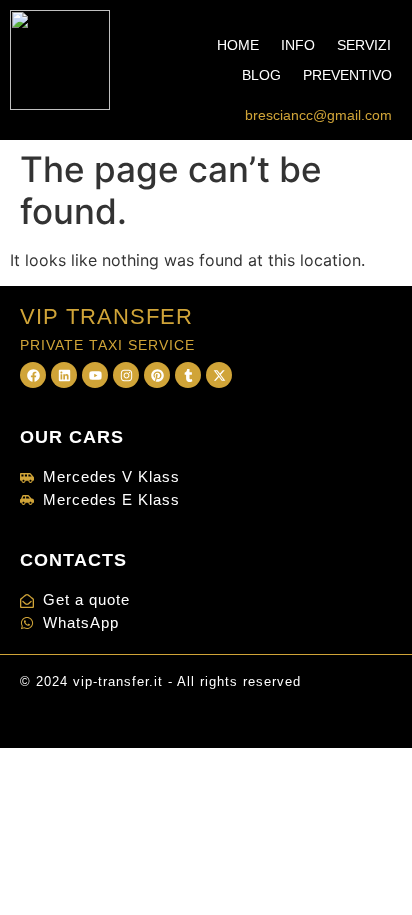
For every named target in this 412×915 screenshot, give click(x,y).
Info (298, 45)
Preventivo (347, 75)
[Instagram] (126, 375)
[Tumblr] (188, 375)
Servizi (364, 45)
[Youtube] (95, 375)
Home (238, 45)
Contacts (73, 560)
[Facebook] (33, 375)
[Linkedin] (64, 375)
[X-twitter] (219, 375)
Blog (261, 75)
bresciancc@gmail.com (318, 115)
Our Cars (72, 437)
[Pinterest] (157, 375)
